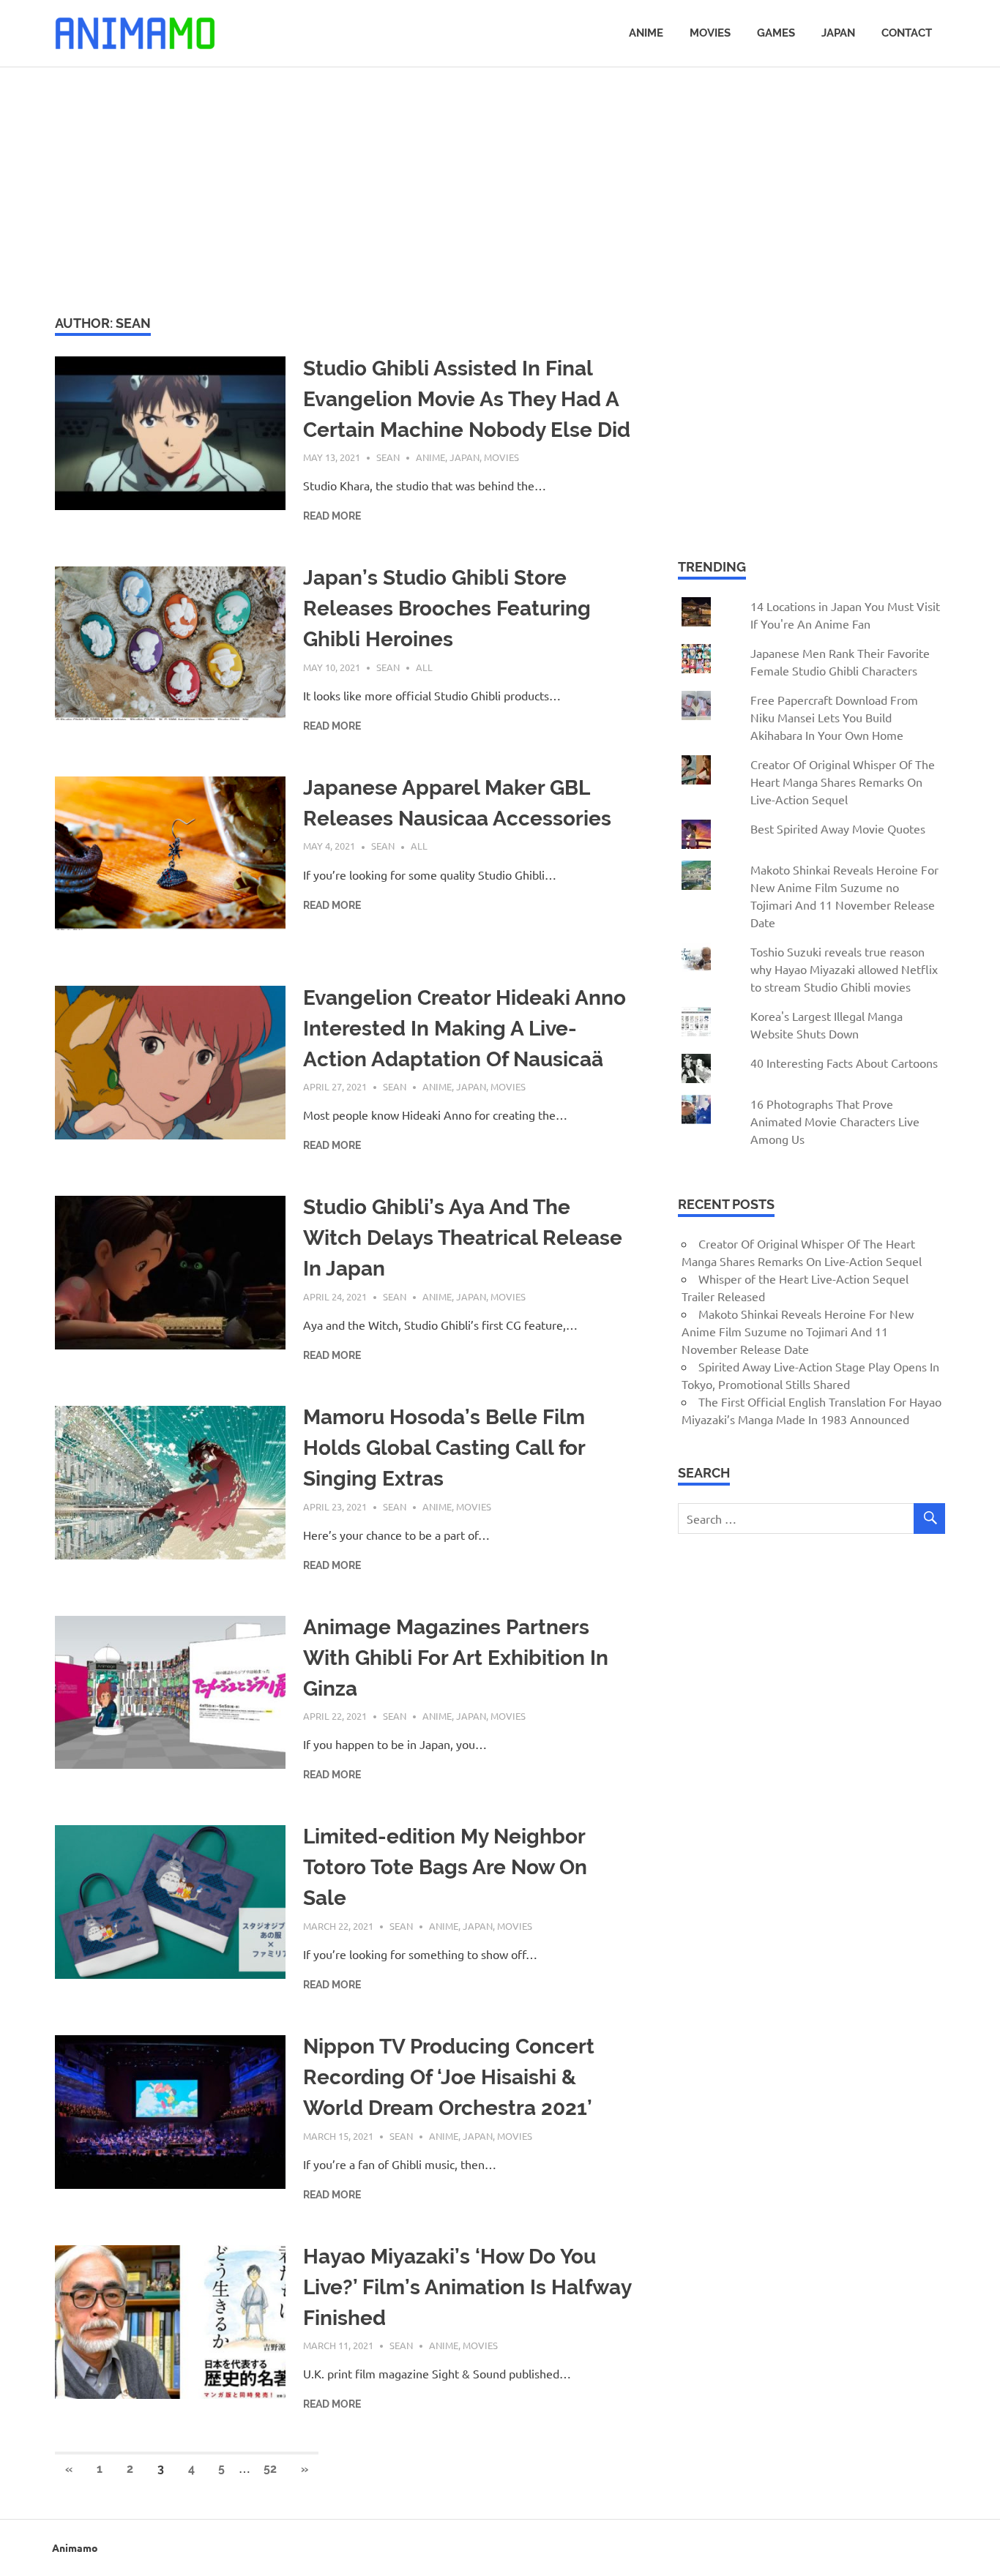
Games (776, 33)
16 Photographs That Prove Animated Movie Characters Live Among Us (835, 1121)
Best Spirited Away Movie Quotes (838, 828)
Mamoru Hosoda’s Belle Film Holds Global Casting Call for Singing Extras (444, 1448)
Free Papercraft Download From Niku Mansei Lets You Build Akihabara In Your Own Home (834, 717)
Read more (332, 516)
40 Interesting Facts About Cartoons (844, 1063)
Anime (646, 33)
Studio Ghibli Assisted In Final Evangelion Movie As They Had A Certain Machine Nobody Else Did (467, 399)
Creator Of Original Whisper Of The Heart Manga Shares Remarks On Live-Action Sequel (843, 782)
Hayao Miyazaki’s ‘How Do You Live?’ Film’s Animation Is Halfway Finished (467, 2287)
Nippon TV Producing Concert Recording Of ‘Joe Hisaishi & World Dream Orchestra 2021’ (449, 2077)
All (424, 667)
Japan (838, 33)
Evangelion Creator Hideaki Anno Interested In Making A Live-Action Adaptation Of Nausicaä (464, 1029)
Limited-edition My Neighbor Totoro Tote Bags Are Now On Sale (445, 1867)
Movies (710, 33)
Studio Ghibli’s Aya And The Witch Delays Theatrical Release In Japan (463, 1238)
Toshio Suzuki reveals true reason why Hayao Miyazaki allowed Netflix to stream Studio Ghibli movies (844, 969)
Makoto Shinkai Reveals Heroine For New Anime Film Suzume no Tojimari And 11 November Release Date (798, 1331)
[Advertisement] (500, 189)
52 (270, 2469)
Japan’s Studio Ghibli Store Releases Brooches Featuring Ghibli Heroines (447, 609)
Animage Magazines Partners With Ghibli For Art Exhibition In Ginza (456, 1658)
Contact (907, 33)
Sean (388, 457)
